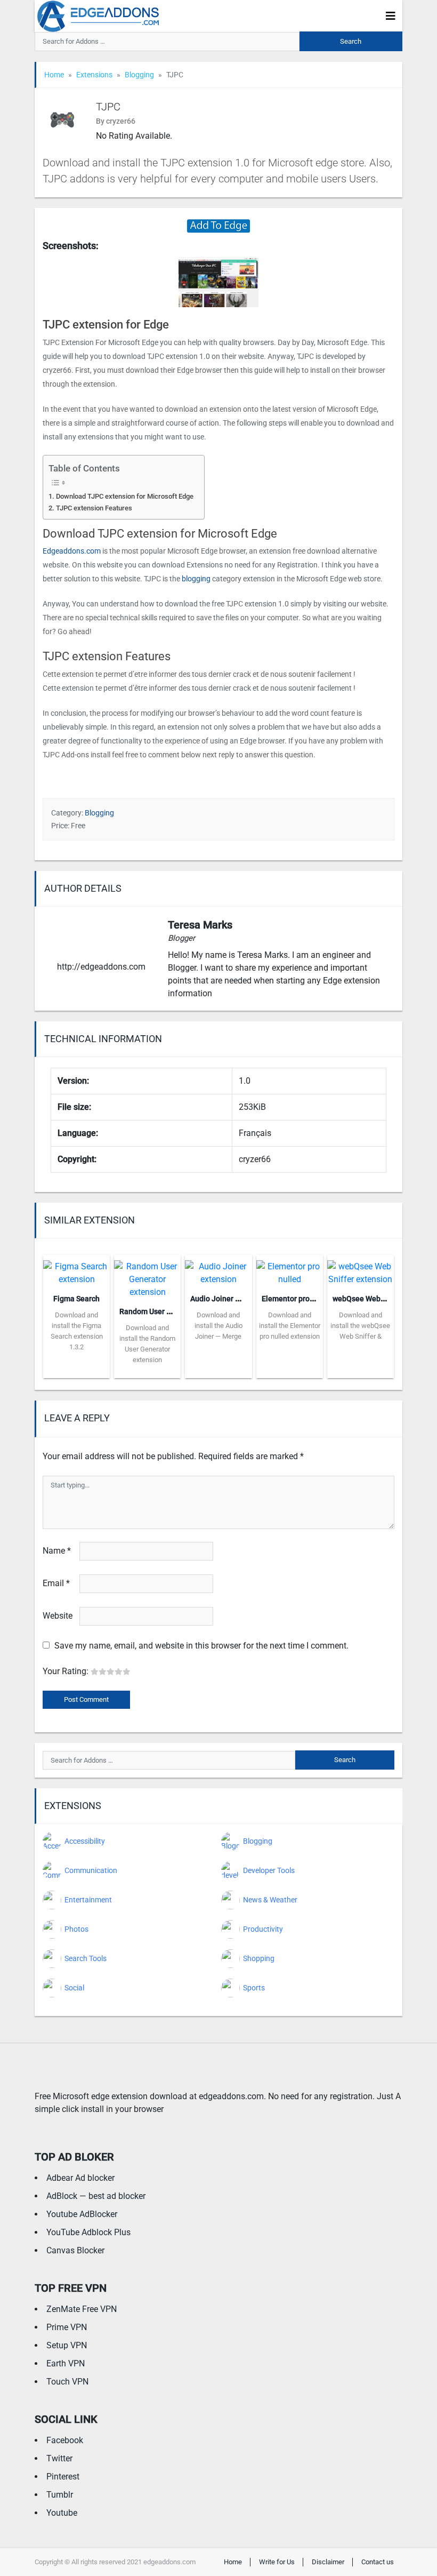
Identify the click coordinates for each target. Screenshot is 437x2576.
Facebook (65, 2440)
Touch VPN (67, 2382)
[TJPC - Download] (218, 225)
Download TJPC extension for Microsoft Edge (125, 496)
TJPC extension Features (94, 508)
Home (54, 75)
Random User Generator (160, 1311)
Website (58, 1616)
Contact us (378, 2562)
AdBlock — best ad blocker (96, 2196)
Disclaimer (328, 2562)
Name (57, 1551)
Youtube (62, 2513)
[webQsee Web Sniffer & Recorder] (361, 1270)
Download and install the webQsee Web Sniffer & (360, 1326)
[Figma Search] (76, 1270)
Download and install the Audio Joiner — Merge (218, 1326)
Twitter (59, 2458)
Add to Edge (76, 1370)
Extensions (94, 75)
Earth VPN (66, 2363)
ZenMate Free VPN (82, 2309)
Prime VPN (67, 2327)
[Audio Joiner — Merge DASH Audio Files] (218, 1270)
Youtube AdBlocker (82, 2214)
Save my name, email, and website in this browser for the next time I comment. (201, 1646)
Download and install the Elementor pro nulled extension (290, 1326)
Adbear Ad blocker (80, 2178)
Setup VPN (67, 2345)
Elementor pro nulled (297, 1299)
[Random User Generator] (147, 1276)
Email (56, 1583)
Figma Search (76, 1299)
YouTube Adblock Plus (88, 2232)
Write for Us (277, 2562)
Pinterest (63, 2477)
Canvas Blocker (75, 2250)
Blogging (139, 75)
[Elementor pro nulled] (290, 1270)
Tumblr (60, 2495)
